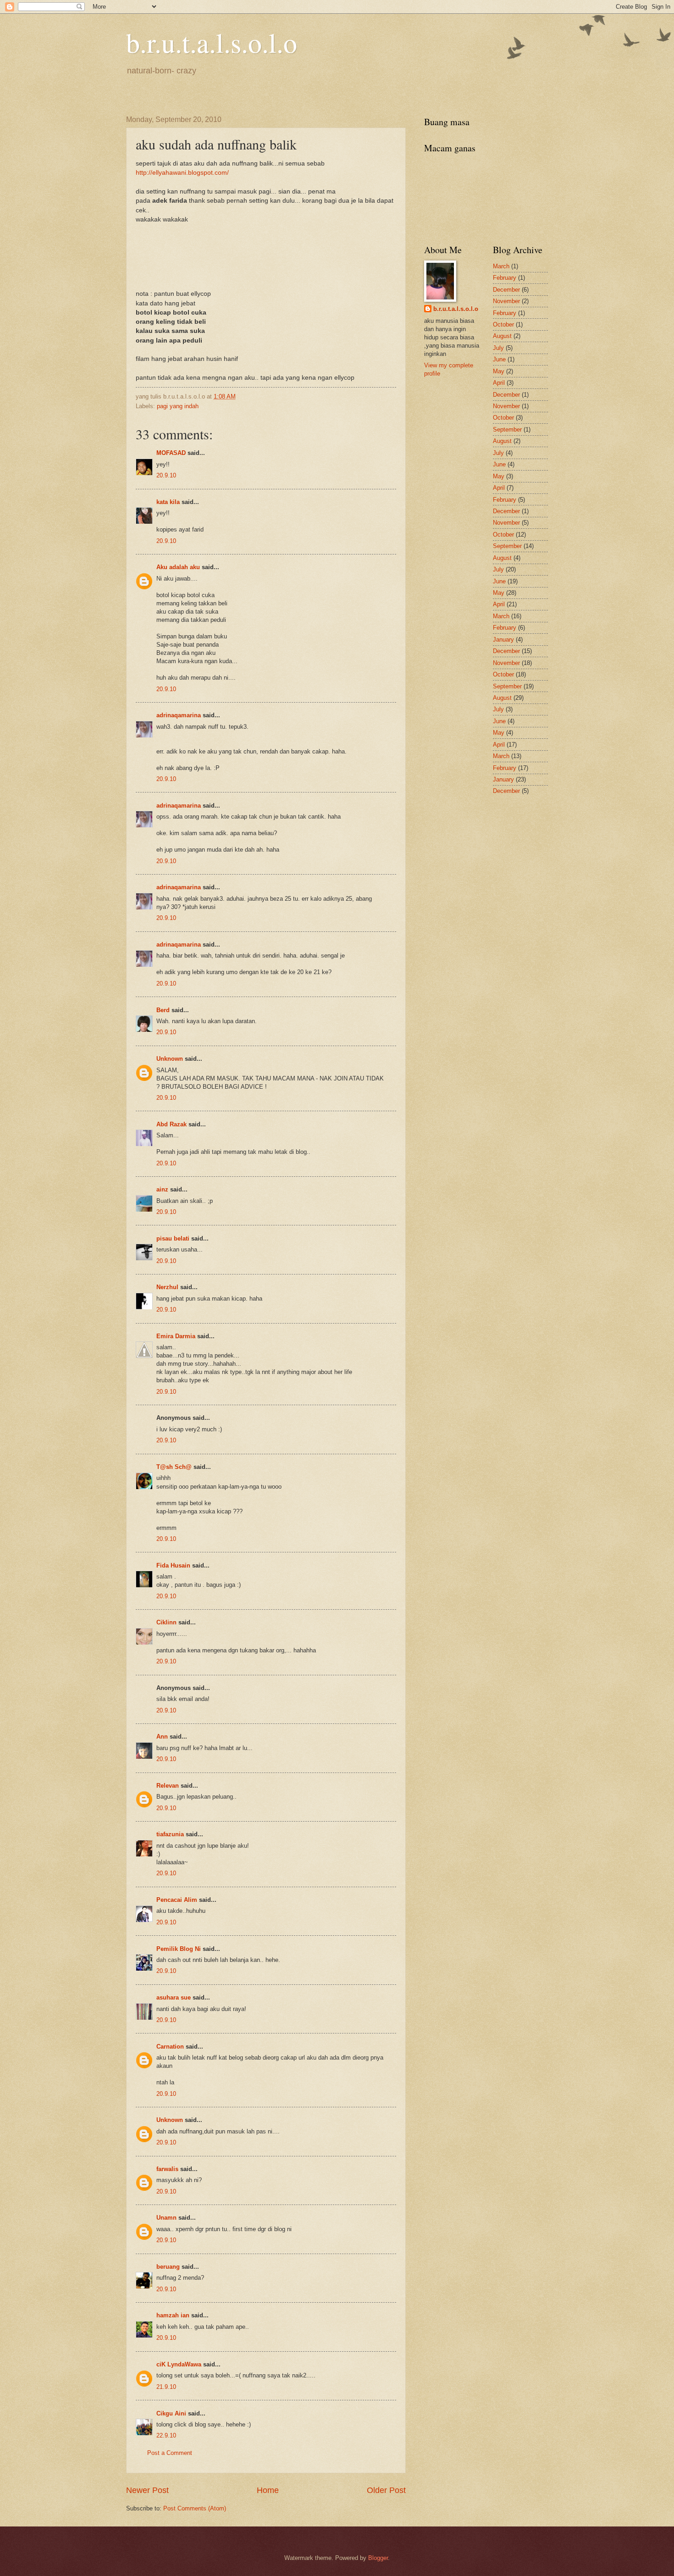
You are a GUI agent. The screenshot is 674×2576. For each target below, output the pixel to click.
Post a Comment (170, 2453)
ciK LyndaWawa (179, 2364)
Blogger (378, 2558)
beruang (168, 2267)
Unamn (166, 2218)
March (501, 266)
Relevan (168, 1786)
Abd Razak (171, 1124)
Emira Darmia (176, 1336)
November (506, 301)
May (499, 371)
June (499, 359)
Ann (162, 1737)
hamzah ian (173, 2315)
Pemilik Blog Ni (179, 1949)
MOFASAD (171, 453)
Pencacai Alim (177, 1900)
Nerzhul (167, 1287)
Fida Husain (173, 1565)
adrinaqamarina (179, 715)
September (507, 429)
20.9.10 (166, 475)
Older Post (386, 2490)
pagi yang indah (178, 406)
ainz (162, 1189)
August (502, 336)
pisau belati (173, 1238)
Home (268, 2490)
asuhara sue (174, 1997)
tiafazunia (170, 1834)
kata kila (168, 502)
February (505, 278)
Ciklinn (166, 1622)
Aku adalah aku (178, 567)
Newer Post (147, 2490)
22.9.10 (166, 2435)
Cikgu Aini (171, 2413)
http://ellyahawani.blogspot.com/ (182, 173)
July (498, 348)
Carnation (170, 2047)
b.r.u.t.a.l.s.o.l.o (212, 42)
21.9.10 (166, 2387)
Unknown (170, 1059)
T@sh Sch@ (174, 1467)
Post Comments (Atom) (195, 2508)
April (499, 383)
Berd (163, 1010)
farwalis (167, 2169)
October (503, 324)
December (506, 290)
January (503, 640)
